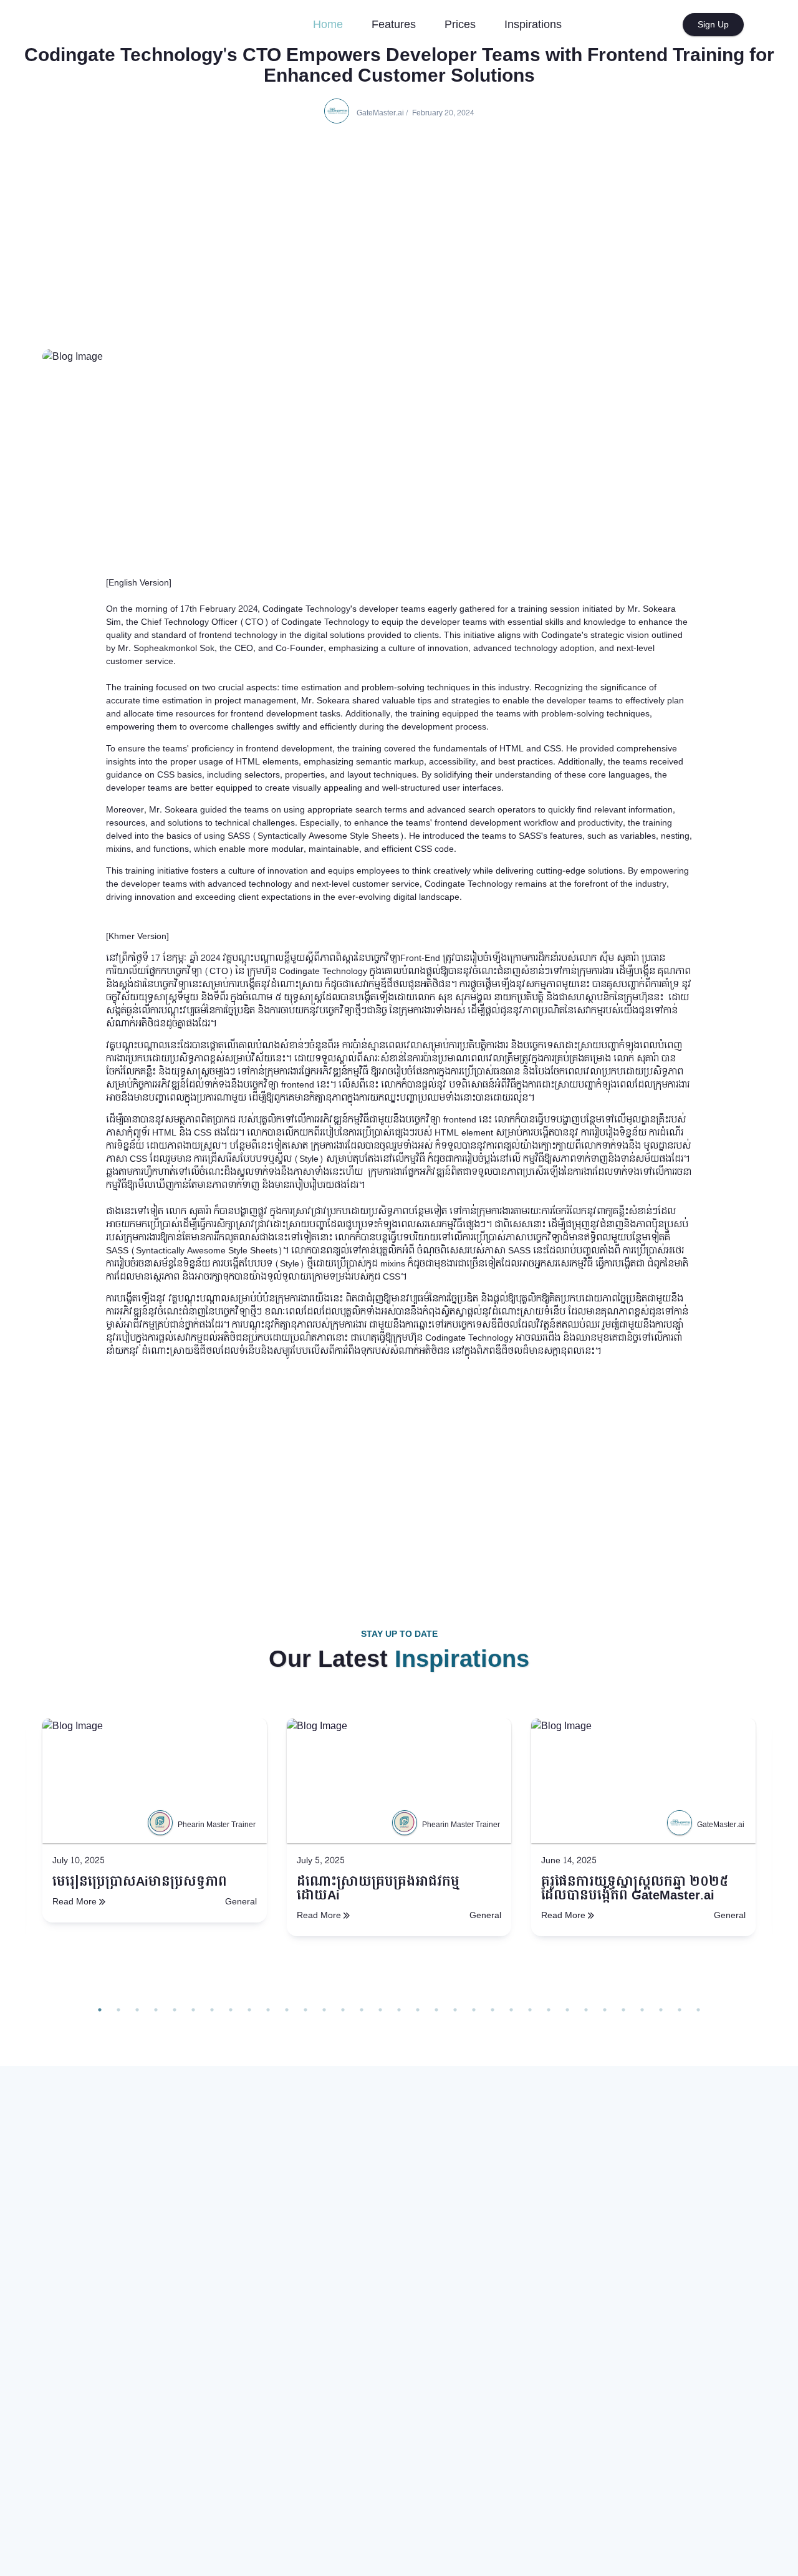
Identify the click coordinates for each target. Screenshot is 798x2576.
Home (333, 24)
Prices (460, 25)
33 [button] (698, 2010)
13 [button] (324, 2010)
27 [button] (586, 2010)
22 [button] (493, 2010)
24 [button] (530, 2010)
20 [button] (455, 2010)
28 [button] (605, 2010)
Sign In (656, 25)
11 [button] (287, 2010)
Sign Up (713, 25)
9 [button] (249, 2010)
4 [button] (156, 2010)
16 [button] (380, 2010)
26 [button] (567, 2010)
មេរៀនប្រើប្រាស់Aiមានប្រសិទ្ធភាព (140, 1882)
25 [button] (549, 2010)
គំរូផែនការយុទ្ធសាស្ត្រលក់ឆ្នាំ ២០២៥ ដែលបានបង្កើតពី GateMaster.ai (635, 1889)
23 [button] (511, 2010)
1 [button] (100, 2010)
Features (394, 25)
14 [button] (343, 2010)
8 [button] (231, 2010)
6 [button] (193, 2010)
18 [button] (418, 2010)
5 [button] (175, 2010)
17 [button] (399, 2010)
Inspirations (533, 25)
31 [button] (661, 2010)
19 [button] (436, 2010)
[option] (155, 1859)
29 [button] (623, 2010)
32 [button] (680, 2010)
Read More (75, 1902)
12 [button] (305, 2010)
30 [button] (642, 2010)
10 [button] (268, 2010)
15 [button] (362, 2010)
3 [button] (137, 2010)
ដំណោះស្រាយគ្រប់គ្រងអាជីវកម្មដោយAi (378, 1889)
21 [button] (474, 2010)
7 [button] (212, 2010)
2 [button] (118, 2010)
